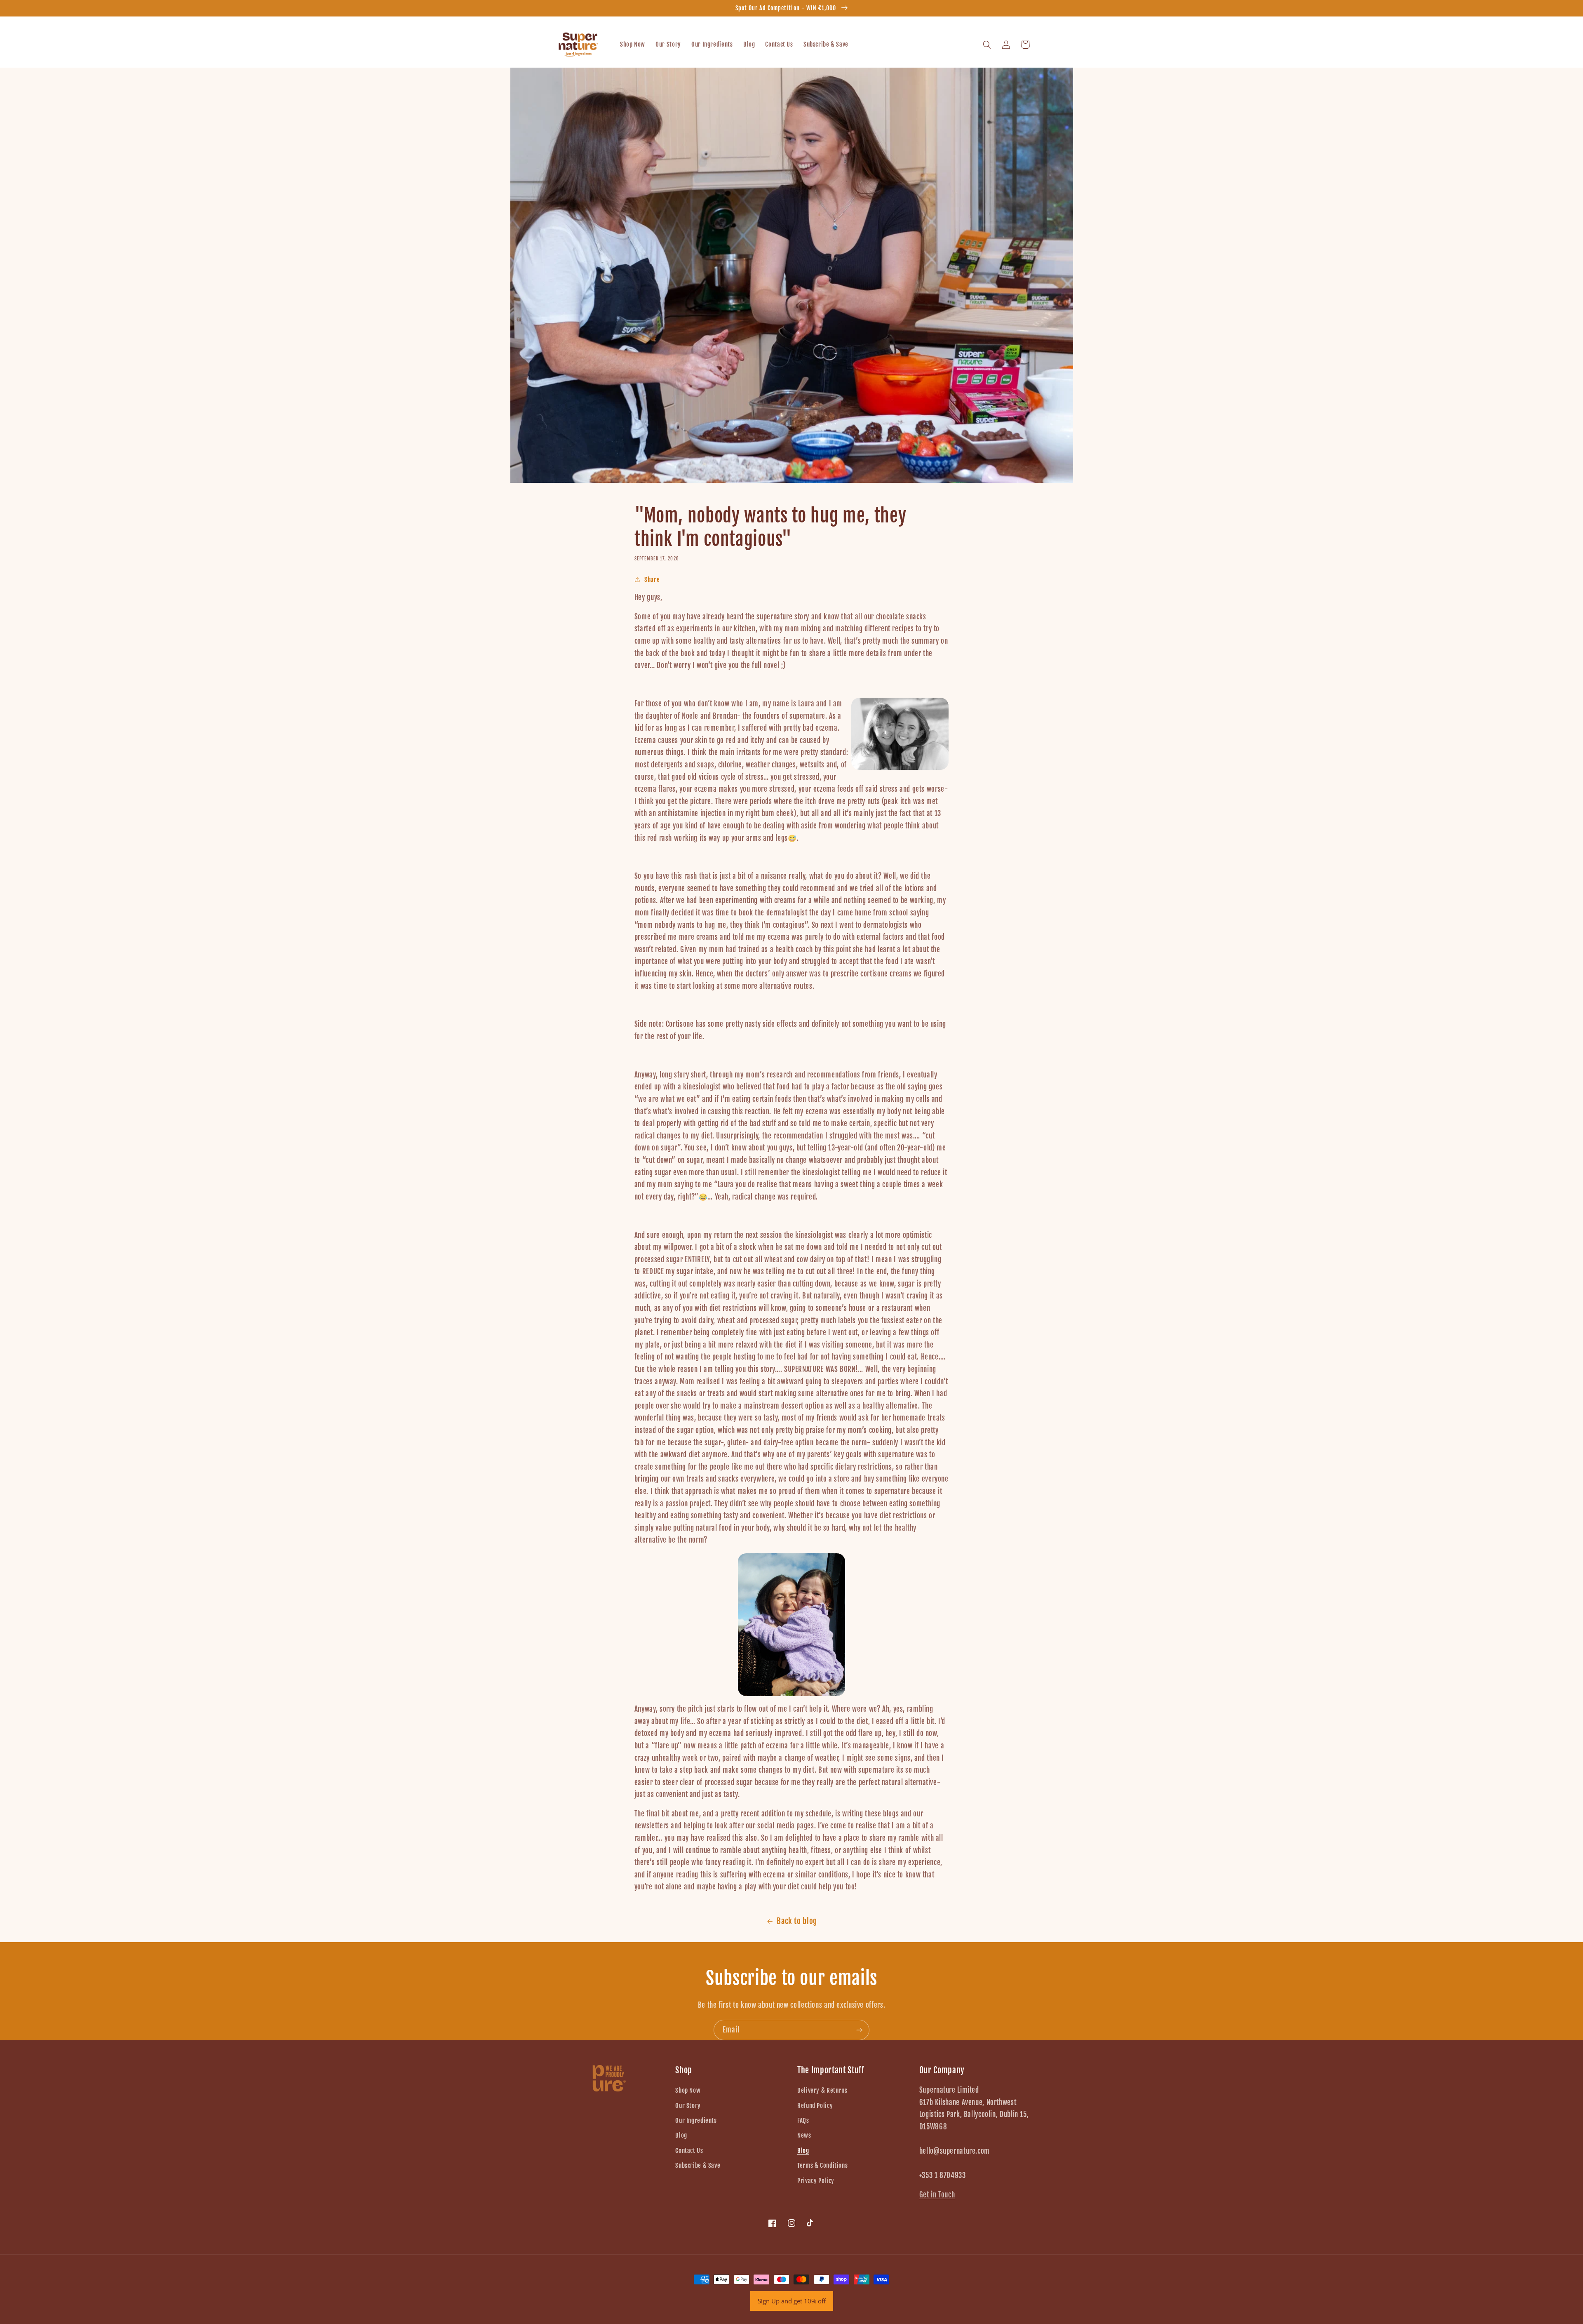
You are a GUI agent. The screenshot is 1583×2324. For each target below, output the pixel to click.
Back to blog (797, 1921)
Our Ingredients (696, 2121)
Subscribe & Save (698, 2165)
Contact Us (689, 2151)
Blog (681, 2135)
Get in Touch (937, 2195)
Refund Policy (815, 2106)
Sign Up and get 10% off (792, 2301)
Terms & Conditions (822, 2165)
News (804, 2135)
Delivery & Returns (822, 2090)
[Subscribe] (860, 2030)
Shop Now (688, 2090)
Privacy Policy (816, 2181)
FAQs (803, 2121)
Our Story (688, 2106)
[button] (987, 45)
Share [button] (652, 580)
